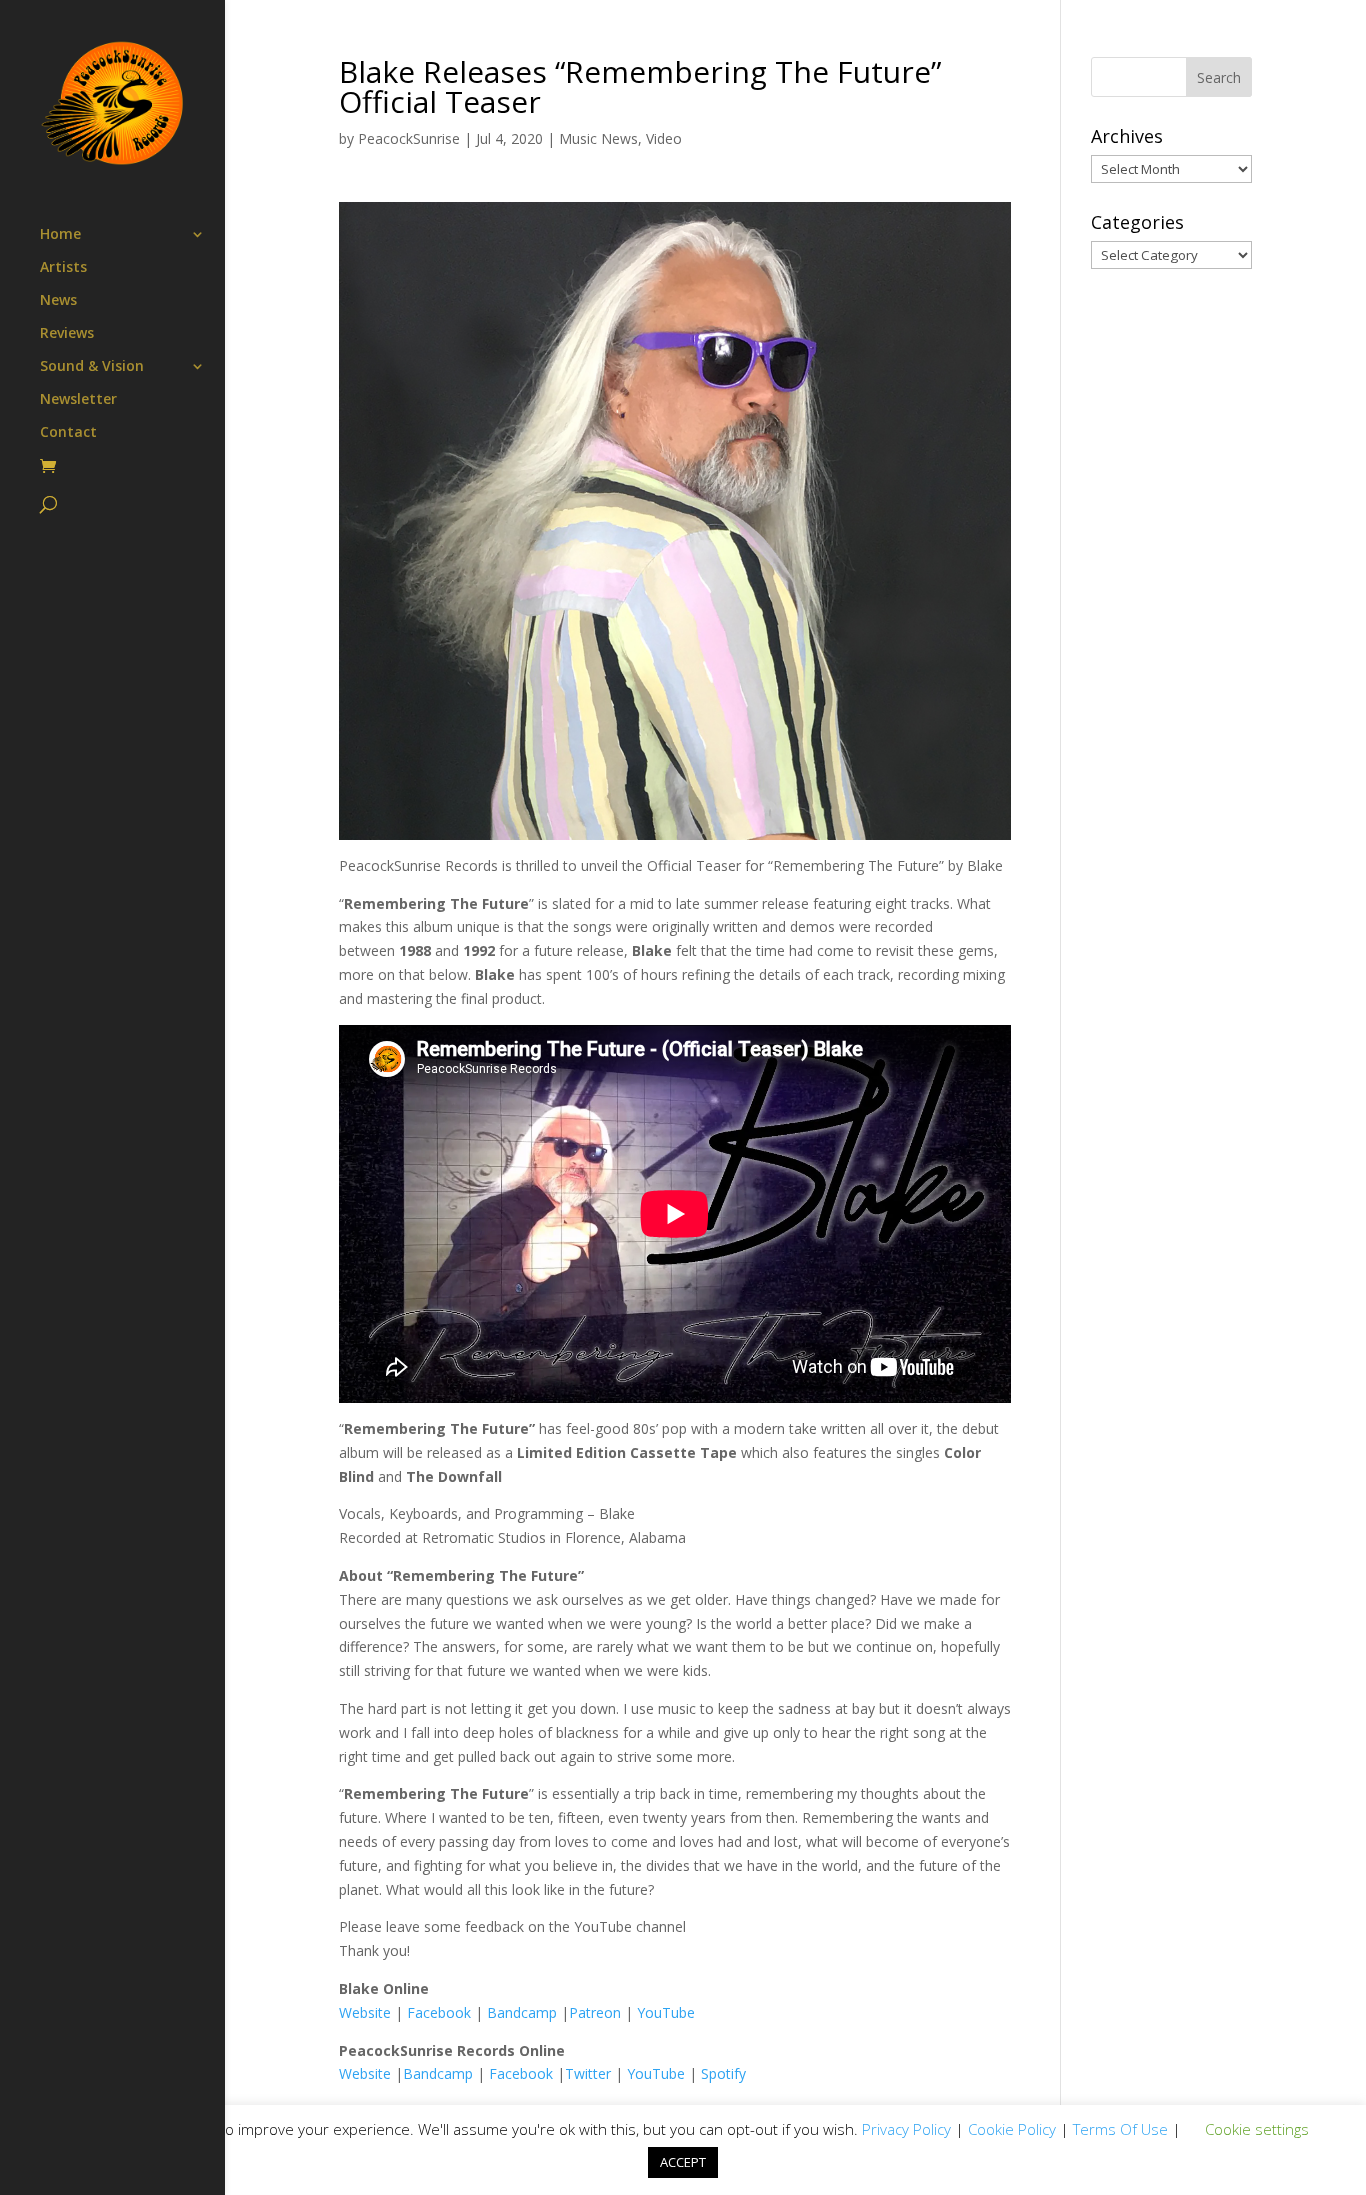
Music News (598, 138)
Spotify (723, 2073)
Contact (68, 433)
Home (60, 235)
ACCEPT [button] (683, 2162)
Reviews (67, 334)
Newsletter (78, 400)
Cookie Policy (1012, 2129)
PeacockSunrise (409, 138)
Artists (63, 268)
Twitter (588, 2073)
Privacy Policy (906, 2129)
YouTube (666, 2012)
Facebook (439, 2012)
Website (365, 2012)
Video (664, 138)
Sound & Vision (92, 367)
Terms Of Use (1120, 2129)
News (58, 301)
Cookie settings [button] (1257, 2129)
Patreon (595, 2012)
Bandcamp (522, 2012)
